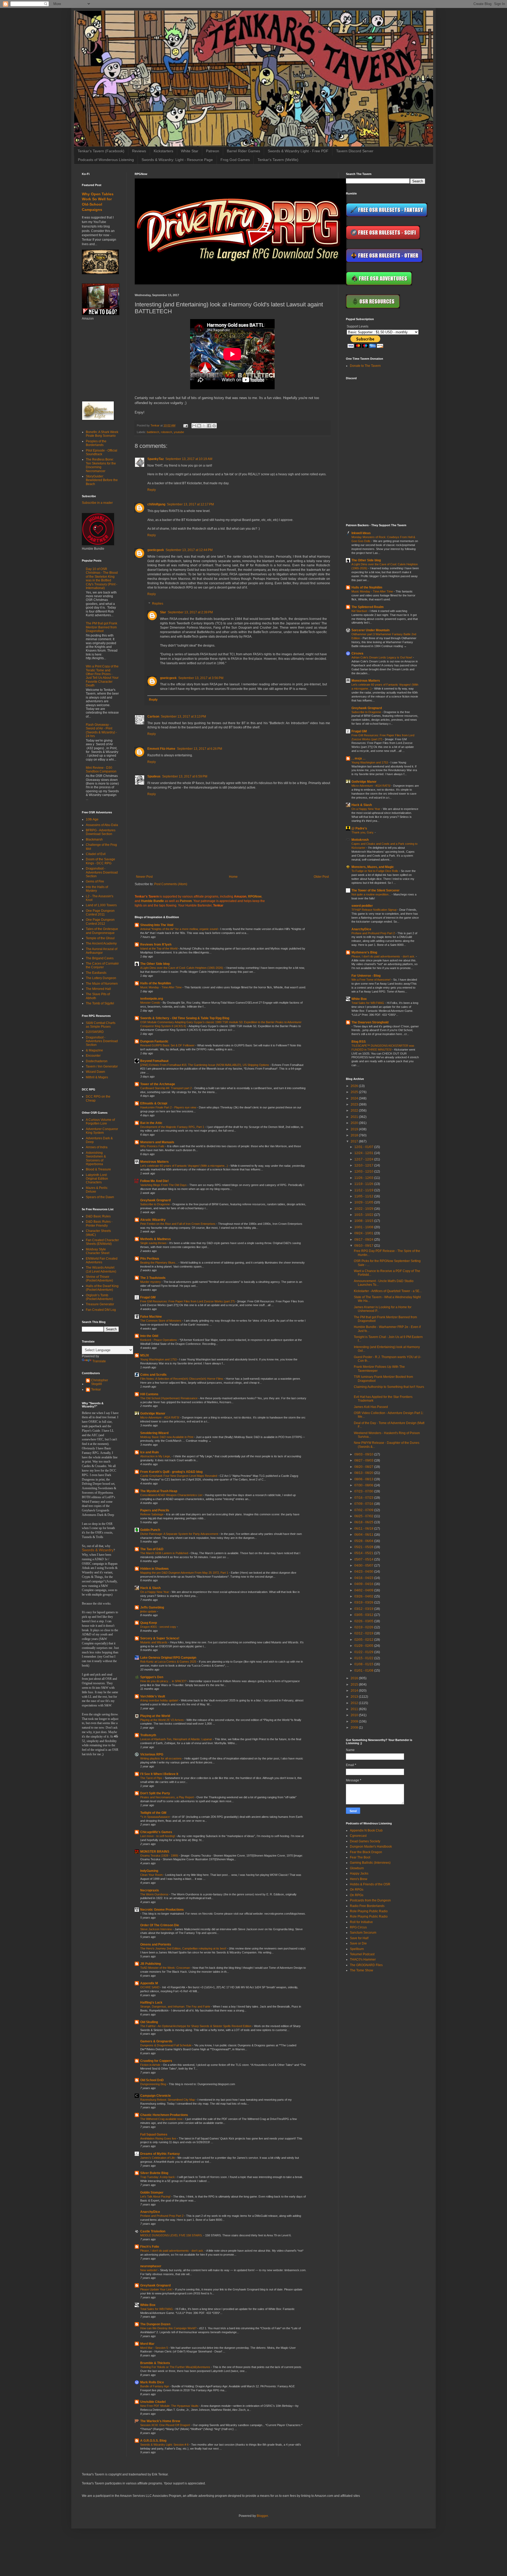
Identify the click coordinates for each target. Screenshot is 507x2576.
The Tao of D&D (152, 1549)
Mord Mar (147, 2344)
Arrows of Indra (97, 1147)
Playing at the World (155, 1716)
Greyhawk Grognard (155, 1200)
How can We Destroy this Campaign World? (169, 2328)
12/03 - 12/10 (364, 1171)
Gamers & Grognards (156, 2041)
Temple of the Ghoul (100, 938)
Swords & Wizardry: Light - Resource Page (177, 160)
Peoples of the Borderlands (96, 443)
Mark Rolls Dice (152, 2382)
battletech (153, 432)
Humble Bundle (152, 901)
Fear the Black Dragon (366, 1852)
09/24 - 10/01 (364, 1233)
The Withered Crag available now (162, 2119)
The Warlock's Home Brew (160, 2421)
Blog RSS (359, 1042)
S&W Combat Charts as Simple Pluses (101, 1025)
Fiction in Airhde (151, 2065)
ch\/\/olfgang (156, 504)
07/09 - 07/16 (364, 1504)
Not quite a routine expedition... (372, 894)
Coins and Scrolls (153, 1375)
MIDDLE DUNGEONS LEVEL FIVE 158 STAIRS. (172, 2235)
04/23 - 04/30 (364, 1572)
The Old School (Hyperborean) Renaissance (169, 1398)
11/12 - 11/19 (364, 1190)
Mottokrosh (360, 840)
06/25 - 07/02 (364, 1516)
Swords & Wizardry (98, 1550)
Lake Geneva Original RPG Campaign (168, 1658)
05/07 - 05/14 (364, 1559)
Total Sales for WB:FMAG (157, 2309)
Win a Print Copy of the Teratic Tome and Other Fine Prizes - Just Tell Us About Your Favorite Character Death (102, 676)
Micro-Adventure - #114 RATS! (160, 1417)
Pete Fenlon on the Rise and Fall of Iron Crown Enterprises (178, 1224)
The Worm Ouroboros (155, 1894)
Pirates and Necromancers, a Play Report (167, 1797)
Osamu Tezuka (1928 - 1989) (160, 1856)
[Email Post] (185, 425)
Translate (99, 1361)
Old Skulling (149, 2022)
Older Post (321, 877)
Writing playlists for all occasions (161, 1758)
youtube (179, 432)
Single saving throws (154, 1243)
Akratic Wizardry (153, 1220)
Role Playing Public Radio (369, 1911)
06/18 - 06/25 (364, 1522)
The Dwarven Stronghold (370, 1022)
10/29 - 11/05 (364, 1202)
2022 (355, 1111)
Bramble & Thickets (155, 2363)
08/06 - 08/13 (364, 1479)
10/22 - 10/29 (364, 1209)
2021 (355, 1117)
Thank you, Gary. (363, 832)
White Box (148, 2305)
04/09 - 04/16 (364, 1584)
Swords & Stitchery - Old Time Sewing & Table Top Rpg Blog (185, 1018)
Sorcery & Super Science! (160, 1638)
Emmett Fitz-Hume (161, 749)
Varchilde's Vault (153, 1696)
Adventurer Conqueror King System (102, 1131)
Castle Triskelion (153, 2231)
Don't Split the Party (155, 1793)
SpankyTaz (156, 459)
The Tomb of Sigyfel (100, 1003)
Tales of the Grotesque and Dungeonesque (102, 931)
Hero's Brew (359, 1879)
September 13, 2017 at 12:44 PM (189, 550)
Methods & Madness (156, 1239)
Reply (152, 490)
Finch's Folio (150, 2247)
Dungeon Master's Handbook (371, 1847)
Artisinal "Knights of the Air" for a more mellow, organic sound (179, 929)
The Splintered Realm (368, 607)
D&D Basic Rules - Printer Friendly (99, 1223)
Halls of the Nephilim (156, 983)
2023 (355, 1104)
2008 (355, 1728)
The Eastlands (96, 973)
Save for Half (359, 1938)
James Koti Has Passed (371, 1407)
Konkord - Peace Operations (159, 1340)
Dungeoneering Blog (154, 2084)
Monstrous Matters (154, 1162)
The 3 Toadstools (153, 1278)
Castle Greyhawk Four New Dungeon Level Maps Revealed (179, 1476)
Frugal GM (148, 1297)
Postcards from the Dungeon (370, 1900)
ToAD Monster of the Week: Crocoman (165, 1968)
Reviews (139, 151)
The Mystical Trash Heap (159, 1491)
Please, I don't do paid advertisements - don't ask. (172, 2251)
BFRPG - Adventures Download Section (101, 832)
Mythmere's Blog (364, 952)
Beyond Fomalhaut (154, 1061)
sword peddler (362, 906)
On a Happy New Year (155, 1592)
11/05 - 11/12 (364, 1196)
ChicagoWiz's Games (156, 1832)
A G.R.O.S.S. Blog (153, 2441)
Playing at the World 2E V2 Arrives (162, 1720)
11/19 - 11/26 (364, 1184)
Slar (163, 612)
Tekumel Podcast (362, 1954)
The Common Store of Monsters (161, 1321)
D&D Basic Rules (98, 1216)
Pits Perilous (150, 1259)
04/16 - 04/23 (364, 1578)
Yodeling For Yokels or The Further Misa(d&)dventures (176, 2367)
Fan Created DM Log (101, 1310)
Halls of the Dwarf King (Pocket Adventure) (102, 1288)
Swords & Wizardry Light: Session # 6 (165, 2445)
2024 (355, 1098)
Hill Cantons (149, 1394)
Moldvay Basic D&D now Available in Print (167, 1437)
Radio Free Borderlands (367, 1906)
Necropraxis (150, 1890)
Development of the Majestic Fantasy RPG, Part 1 (173, 1127)
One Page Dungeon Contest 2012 (100, 922)
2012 (355, 1703)
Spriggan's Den (152, 1677)
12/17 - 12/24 (364, 1159)
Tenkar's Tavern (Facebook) (101, 151)
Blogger (262, 2516)
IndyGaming (149, 1871)
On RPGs (357, 1890)
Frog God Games (235, 160)
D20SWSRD (95, 1032)
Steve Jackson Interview (156, 1929)
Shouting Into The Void (157, 925)
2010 (355, 1715)
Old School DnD (152, 2080)
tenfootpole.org (152, 999)
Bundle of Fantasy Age (155, 2386)
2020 (355, 1123)
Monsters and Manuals (157, 1142)
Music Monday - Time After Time (161, 987)
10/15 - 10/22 (364, 1215)
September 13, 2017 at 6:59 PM (185, 776)
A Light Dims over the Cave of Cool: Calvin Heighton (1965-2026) (182, 968)
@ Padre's (359, 828)
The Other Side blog (155, 964)
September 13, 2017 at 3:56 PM (201, 678)
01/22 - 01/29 (364, 1652)
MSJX (145, 1355)
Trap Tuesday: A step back (158, 2177)
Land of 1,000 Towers (101, 905)
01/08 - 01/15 (364, 1664)
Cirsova (357, 653)
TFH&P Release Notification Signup (374, 910)
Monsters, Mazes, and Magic (373, 867)
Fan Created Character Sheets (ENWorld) (102, 1242)
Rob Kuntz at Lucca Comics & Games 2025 (169, 1662)
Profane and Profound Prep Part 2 (162, 2216)
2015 (355, 1685)
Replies (158, 604)
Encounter (93, 1056)
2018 (355, 1135)
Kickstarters (163, 151)
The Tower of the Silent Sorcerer (375, 890)
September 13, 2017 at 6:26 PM (199, 749)
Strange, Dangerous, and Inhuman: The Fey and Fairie (176, 2006)
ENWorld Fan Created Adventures (102, 1260)
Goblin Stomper (152, 2193)
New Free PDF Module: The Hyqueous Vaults (170, 2406)
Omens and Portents (156, 1944)
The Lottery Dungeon (101, 978)
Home (233, 877)
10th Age (92, 819)
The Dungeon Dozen (155, 2324)
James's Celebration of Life (158, 2158)
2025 (355, 1092)
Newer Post (144, 877)
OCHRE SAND (150, 1987)
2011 (355, 1709)
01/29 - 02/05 (364, 1646)
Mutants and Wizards (154, 1642)
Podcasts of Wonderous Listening (106, 160)
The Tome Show (362, 1970)
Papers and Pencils (155, 1510)
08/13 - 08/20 (364, 1473)
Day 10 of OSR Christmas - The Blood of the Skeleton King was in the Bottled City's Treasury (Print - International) (102, 578)
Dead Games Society (365, 1841)
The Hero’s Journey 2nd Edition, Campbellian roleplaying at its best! (184, 1948)
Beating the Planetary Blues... (159, 1263)
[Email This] (194, 426)
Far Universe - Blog (366, 976)
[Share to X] (204, 426)
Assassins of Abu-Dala (102, 825)
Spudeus (154, 776)
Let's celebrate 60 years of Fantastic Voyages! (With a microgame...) (184, 1166)
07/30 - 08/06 (364, 1485)
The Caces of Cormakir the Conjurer (102, 965)
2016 (355, 1678)
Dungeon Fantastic (154, 1041)
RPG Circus (358, 1927)
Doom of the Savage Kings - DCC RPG (100, 861)
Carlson (153, 717)
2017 (355, 1141)
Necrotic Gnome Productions (162, 1910)
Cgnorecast (358, 1836)
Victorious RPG (152, 1754)
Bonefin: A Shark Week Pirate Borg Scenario (102, 434)
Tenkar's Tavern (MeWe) (278, 160)
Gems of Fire (95, 881)
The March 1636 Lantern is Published (165, 1553)
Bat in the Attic (151, 1123)
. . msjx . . (358, 758)
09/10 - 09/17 (364, 1246)
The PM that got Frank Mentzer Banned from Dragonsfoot (102, 627)
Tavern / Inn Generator (102, 1066)
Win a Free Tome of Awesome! (371, 980)
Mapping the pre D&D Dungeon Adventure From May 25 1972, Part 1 (185, 1573)
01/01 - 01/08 (364, 1671)
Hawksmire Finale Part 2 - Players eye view (169, 1107)
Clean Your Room (152, 1875)
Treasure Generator (100, 1304)
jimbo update (149, 1611)
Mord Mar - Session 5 (154, 2348)
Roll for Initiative (361, 1922)
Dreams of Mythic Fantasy (160, 2154)
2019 (355, 1129)
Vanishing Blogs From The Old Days (164, 1185)
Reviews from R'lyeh (156, 945)
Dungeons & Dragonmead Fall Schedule (166, 2045)
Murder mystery (151, 1282)
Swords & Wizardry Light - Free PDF (298, 151)
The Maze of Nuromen (102, 984)
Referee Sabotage (152, 1514)
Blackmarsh (94, 839)
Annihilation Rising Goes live (159, 2138)
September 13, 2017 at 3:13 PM (183, 717)
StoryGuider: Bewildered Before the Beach (102, 480)
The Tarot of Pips (152, 1778)
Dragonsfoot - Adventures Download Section (102, 872)
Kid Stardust (360, 611)
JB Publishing (151, 1964)
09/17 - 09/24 (364, 1240)
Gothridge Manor (153, 1413)
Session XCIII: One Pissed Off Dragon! (166, 2425)
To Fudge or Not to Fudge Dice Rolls (375, 871)
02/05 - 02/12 (364, 1640)
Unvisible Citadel (153, 2402)
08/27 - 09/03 (364, 1460)
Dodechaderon (97, 1061)
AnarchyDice (150, 2212)
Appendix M (149, 1983)
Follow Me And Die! (154, 1181)
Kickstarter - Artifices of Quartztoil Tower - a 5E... (388, 1291)
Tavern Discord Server (355, 151)
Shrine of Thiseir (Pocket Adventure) (99, 1279)
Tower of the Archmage (158, 1084)
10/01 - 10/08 (364, 1227)
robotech (166, 432)
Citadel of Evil (96, 854)
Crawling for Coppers (156, 2061)
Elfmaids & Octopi (154, 1103)
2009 (355, 1721)
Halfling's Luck (151, 2003)
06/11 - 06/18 (364, 1529)
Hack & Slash (150, 1588)
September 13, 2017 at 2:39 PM (190, 612)
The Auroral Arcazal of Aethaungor (102, 951)
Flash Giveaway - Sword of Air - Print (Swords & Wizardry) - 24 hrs (101, 730)
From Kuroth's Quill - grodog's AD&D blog (171, 1472)
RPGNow (255, 896)
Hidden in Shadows (154, 1569)
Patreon (213, 151)
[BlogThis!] (199, 426)
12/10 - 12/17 (364, 1165)
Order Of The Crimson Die (160, 1925)
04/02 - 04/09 (364, 1590)
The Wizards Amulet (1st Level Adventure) (101, 1269)
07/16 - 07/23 (364, 1498)
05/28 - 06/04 (364, 1541)
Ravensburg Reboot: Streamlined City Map (168, 2100)
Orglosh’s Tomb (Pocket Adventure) (99, 1297)
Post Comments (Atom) (171, 884)
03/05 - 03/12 (364, 1615)
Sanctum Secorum (363, 1933)
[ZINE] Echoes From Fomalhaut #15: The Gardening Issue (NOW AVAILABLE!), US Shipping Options (205, 1065)
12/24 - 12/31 (364, 1153)
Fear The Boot (360, 1857)
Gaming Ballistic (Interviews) (370, 1863)
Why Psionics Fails (153, 1146)
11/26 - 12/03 (364, 1178)
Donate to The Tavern (365, 366)
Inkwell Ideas (361, 533)
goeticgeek (156, 550)
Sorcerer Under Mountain (370, 630)
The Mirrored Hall (98, 989)
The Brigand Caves (100, 958)
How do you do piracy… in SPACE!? (164, 1681)
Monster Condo (151, 1003)
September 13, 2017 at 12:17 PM (190, 504)
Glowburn (357, 1868)
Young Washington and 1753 (159, 1359)
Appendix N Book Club (366, 1830)
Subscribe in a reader (97, 503)
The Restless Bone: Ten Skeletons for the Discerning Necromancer (101, 465)
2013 (355, 1697)
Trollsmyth (148, 1735)
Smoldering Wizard (154, 1433)
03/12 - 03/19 (364, 1609)
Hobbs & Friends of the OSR (370, 1884)
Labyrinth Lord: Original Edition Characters (97, 1179)
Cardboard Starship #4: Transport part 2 (166, 1088)
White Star (190, 151)
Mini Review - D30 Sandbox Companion (101, 770)
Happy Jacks (359, 1873)
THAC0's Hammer (363, 1960)
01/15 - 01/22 (364, 1658)
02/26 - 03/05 (364, 1621)
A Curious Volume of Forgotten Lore (100, 1122)
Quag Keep (149, 1623)
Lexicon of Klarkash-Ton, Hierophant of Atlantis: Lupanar (177, 1739)
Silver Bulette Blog (154, 2173)
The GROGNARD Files (366, 1965)
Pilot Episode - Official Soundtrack (102, 452)
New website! (149, 2270)
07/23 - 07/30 (364, 1491)
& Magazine (94, 1050)
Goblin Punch (150, 1530)
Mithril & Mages (97, 1077)
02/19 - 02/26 (364, 1627)
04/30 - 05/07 (364, 1565)
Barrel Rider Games (243, 151)
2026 (355, 1086)
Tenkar (96, 1389)
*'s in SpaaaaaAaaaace (155, 1817)
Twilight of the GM (153, 1813)
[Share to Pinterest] (214, 426)
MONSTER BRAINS (155, 1852)
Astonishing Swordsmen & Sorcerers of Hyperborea (96, 1158)
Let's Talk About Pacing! (156, 2197)
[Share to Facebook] (209, 426)
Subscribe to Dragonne (155, 1204)
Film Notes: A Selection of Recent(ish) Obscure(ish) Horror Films (182, 1379)
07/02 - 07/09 (364, 1510)
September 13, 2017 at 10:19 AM (189, 459)
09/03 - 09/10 (364, 1454)
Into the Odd (149, 1336)
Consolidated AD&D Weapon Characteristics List (172, 1495)
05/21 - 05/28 (364, 1547)
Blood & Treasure (98, 1169)
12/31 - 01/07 (364, 1147)
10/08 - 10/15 (364, 1221)
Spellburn (357, 1949)
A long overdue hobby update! (160, 1700)
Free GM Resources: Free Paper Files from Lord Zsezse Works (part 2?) (188, 1301)
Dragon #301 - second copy (159, 1627)
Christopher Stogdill (100, 1382)
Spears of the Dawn (100, 1197)
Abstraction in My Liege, (156, 1456)
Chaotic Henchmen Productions (164, 2115)
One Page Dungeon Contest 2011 (100, 913)
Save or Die (358, 1943)
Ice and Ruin (149, 1452)
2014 (355, 1691)
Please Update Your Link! (157, 2289)
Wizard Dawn (95, 1072)
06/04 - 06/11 (364, 1535)
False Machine (151, 1317)
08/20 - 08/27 (364, 1467)
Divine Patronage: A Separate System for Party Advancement (180, 1534)
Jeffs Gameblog (152, 1607)
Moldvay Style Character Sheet (98, 1251)
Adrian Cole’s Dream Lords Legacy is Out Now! (382, 657)
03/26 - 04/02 (364, 1596)
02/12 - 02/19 (364, 1633)
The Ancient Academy (101, 943)
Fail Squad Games (154, 2134)
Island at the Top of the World (159, 948)
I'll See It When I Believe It (159, 1774)
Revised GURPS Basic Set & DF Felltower (168, 1045)
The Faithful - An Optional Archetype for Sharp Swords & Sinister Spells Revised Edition (196, 2026)
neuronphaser (151, 2266)
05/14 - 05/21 (364, 1553)
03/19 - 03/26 (364, 1602)
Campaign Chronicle (156, 2096)
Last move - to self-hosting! (158, 1836)
